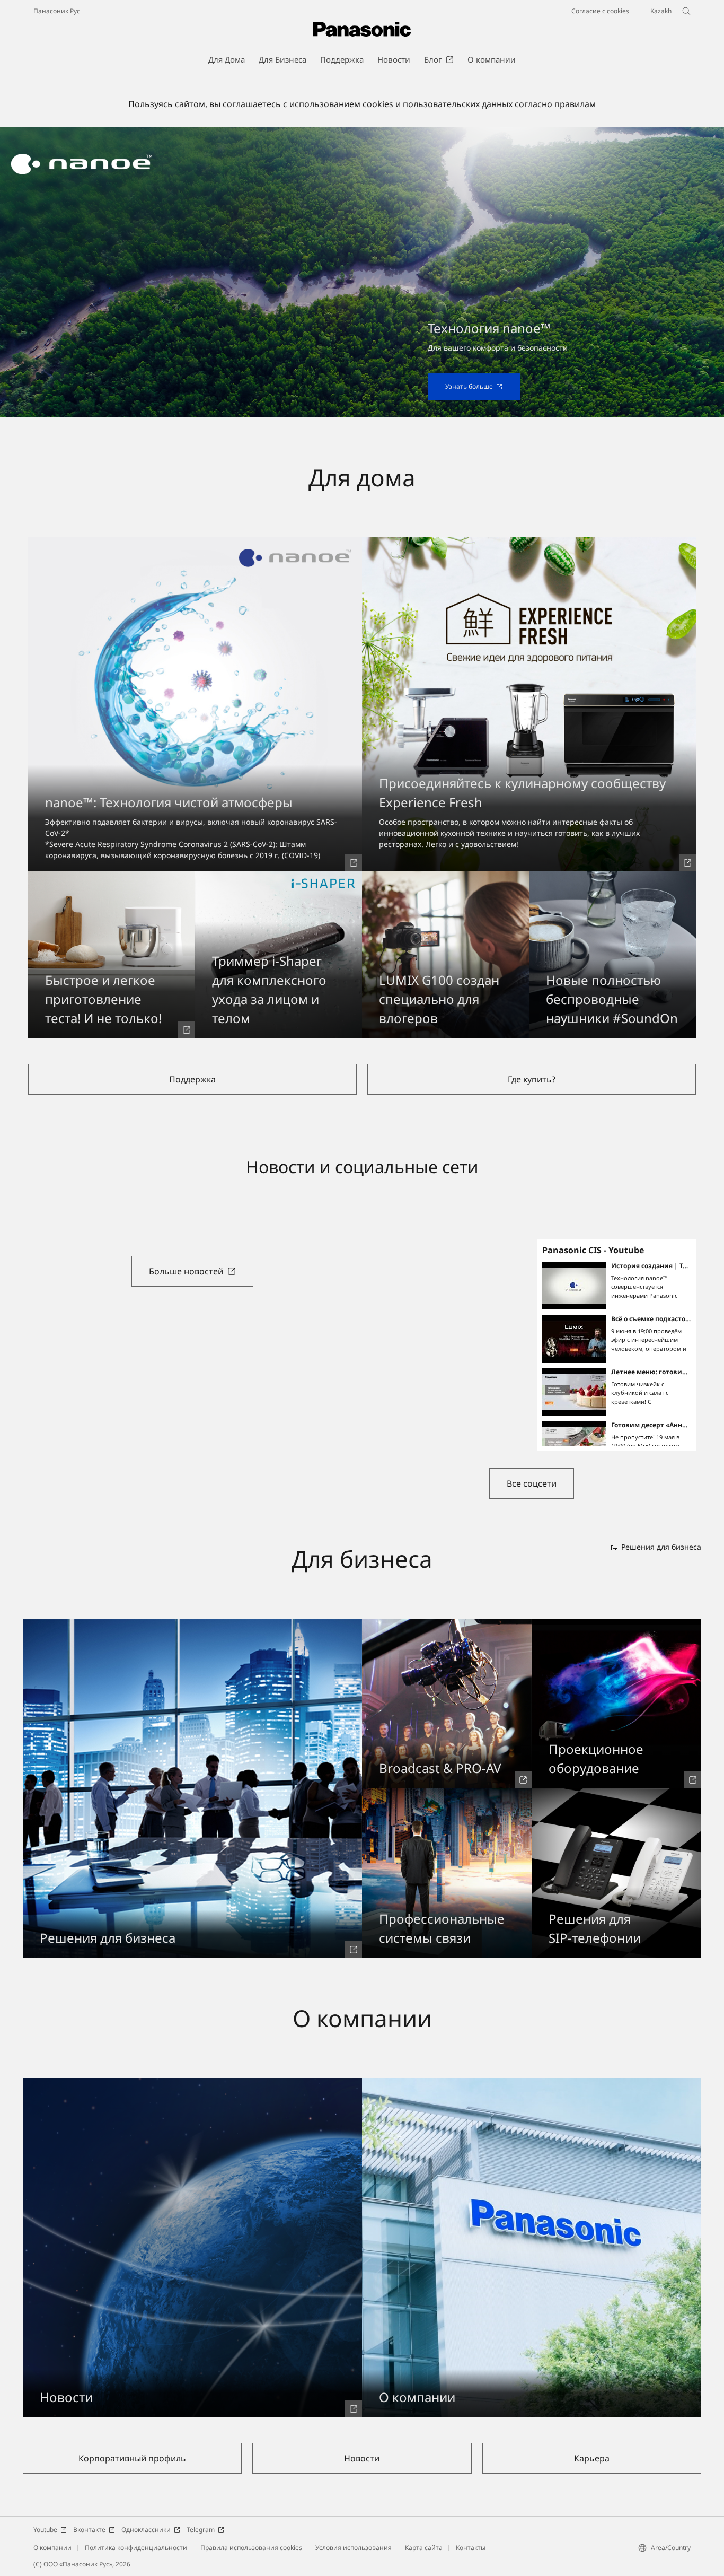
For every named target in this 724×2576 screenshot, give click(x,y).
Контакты (471, 2548)
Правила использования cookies (251, 2548)
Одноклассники (146, 2530)
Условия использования (354, 2548)
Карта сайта (424, 2548)
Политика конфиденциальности (136, 2548)
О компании (52, 2548)
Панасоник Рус (57, 11)
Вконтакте (89, 2530)
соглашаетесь (253, 104)
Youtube (45, 2530)
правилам (575, 104)
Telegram (201, 2530)
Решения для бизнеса (661, 1547)
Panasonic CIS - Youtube (593, 1250)
